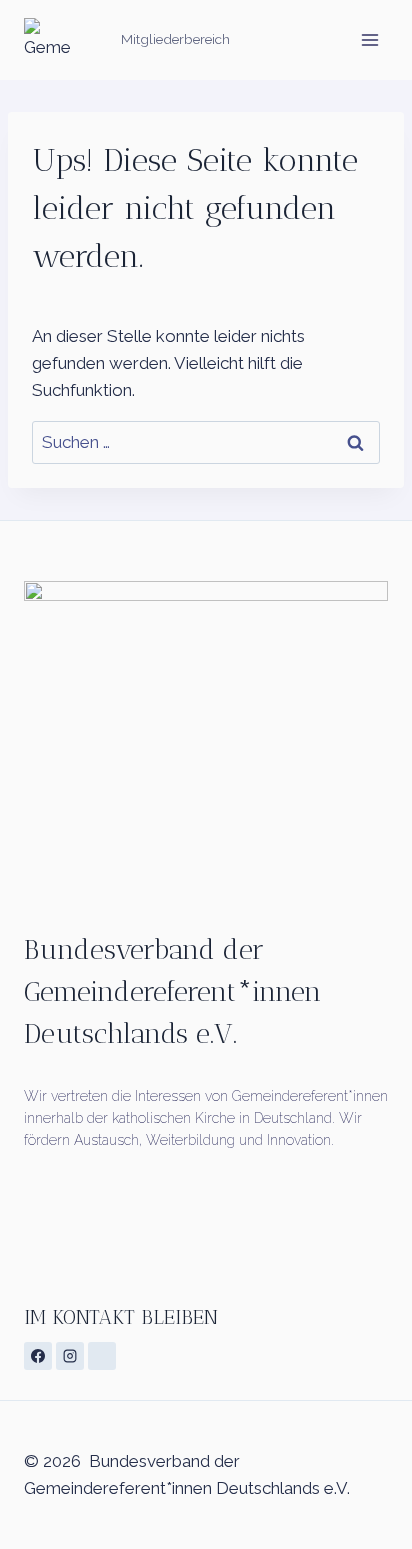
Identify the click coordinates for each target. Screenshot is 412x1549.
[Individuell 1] (102, 1356)
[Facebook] (38, 1356)
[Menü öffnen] (369, 39)
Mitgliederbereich (175, 39)
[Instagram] (70, 1356)
